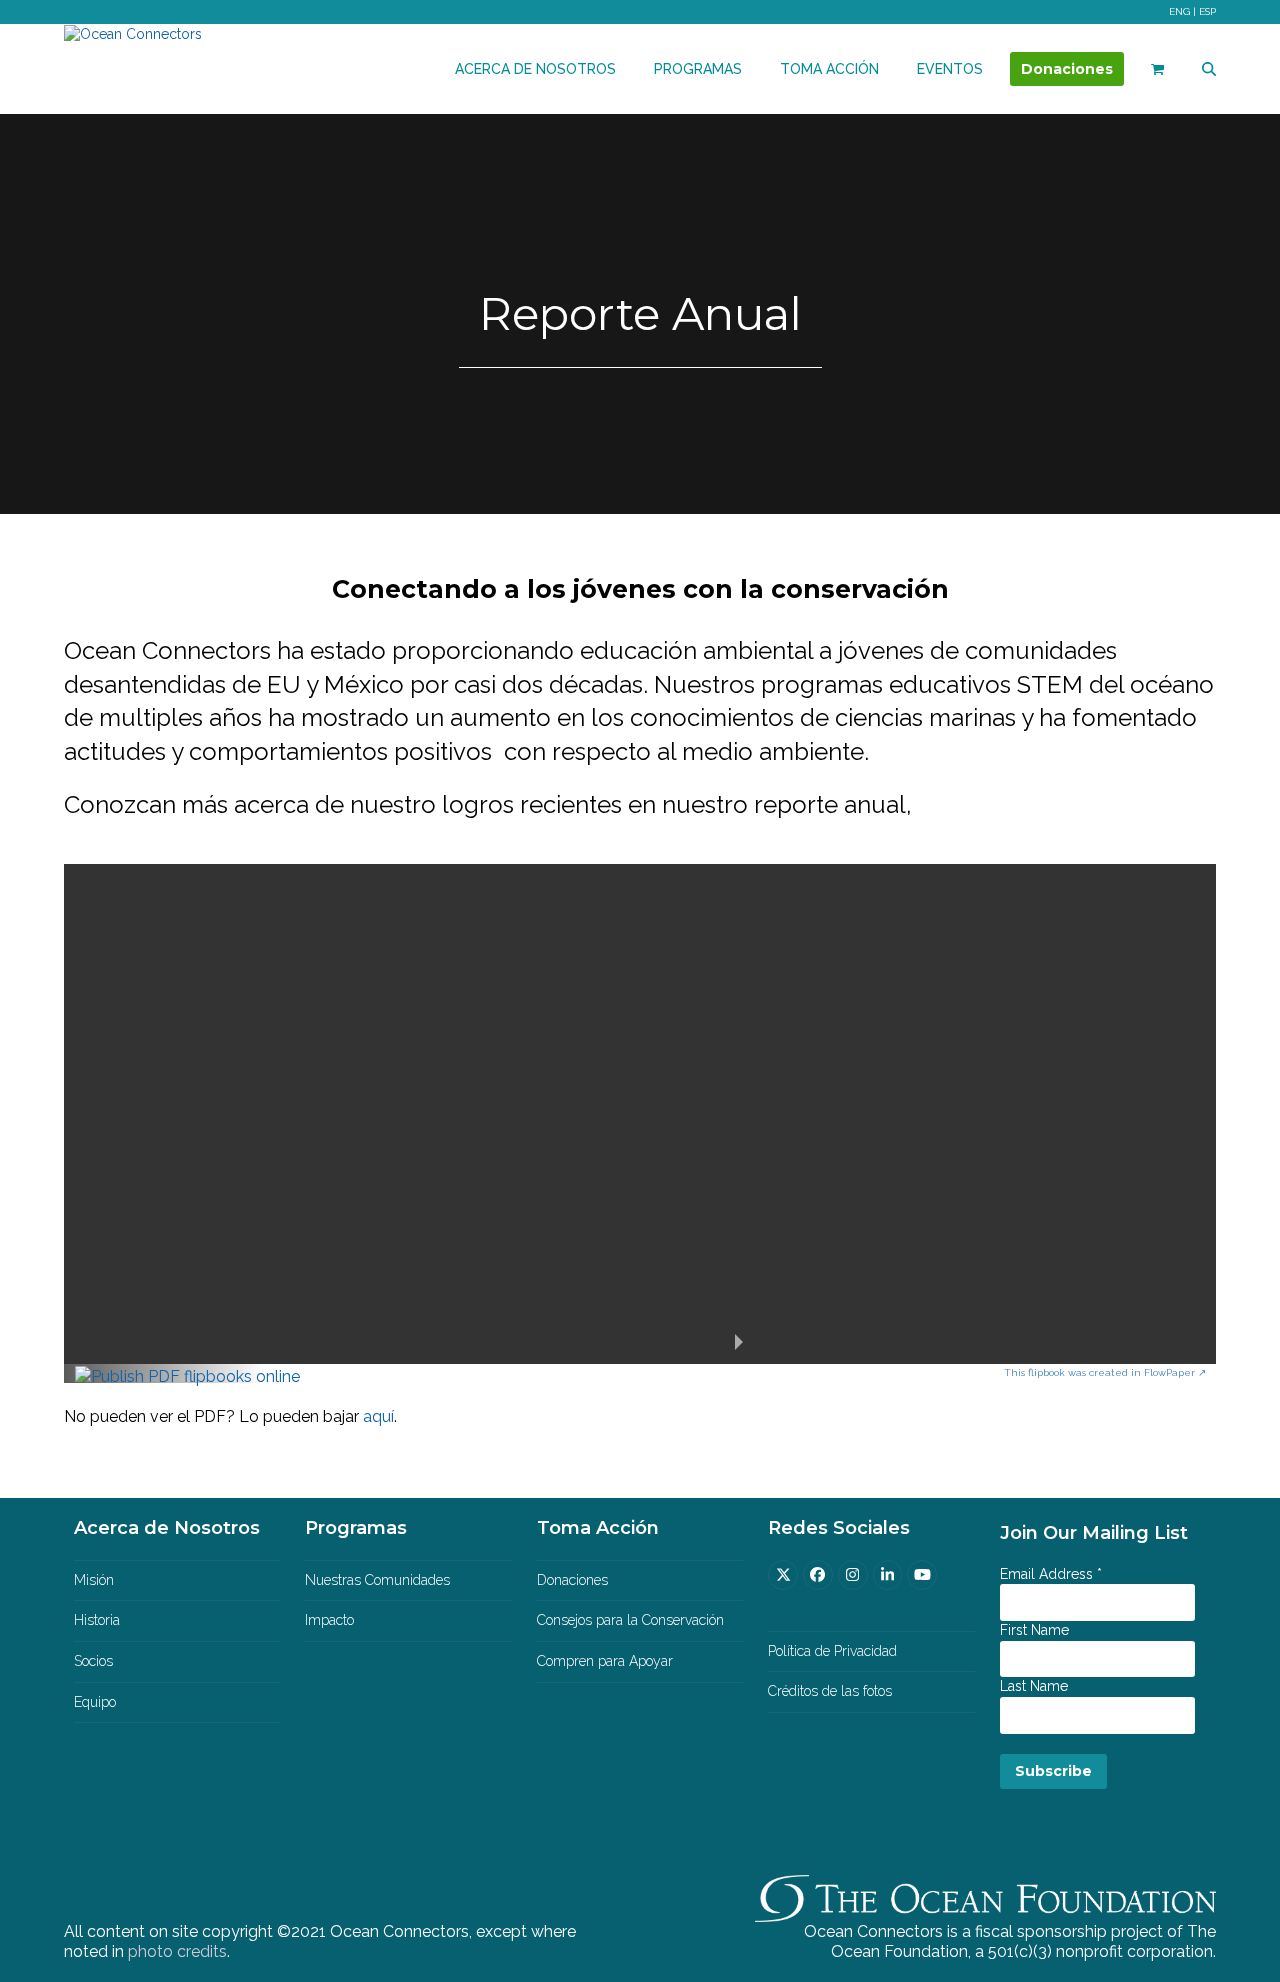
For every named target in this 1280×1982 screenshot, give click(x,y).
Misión (94, 1580)
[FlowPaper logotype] (187, 1376)
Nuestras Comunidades (377, 1580)
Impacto (329, 1620)
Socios (93, 1661)
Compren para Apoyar (605, 1661)
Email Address (1051, 1574)
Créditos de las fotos (830, 1691)
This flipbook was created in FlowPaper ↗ (1105, 1372)
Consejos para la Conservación (630, 1620)
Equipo (95, 1702)
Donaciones (572, 1580)
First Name (1034, 1630)
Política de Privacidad (832, 1651)
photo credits (177, 1951)
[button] (1157, 69)
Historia (97, 1620)
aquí (378, 1416)
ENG (1179, 11)
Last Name (1034, 1686)
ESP (1207, 11)
